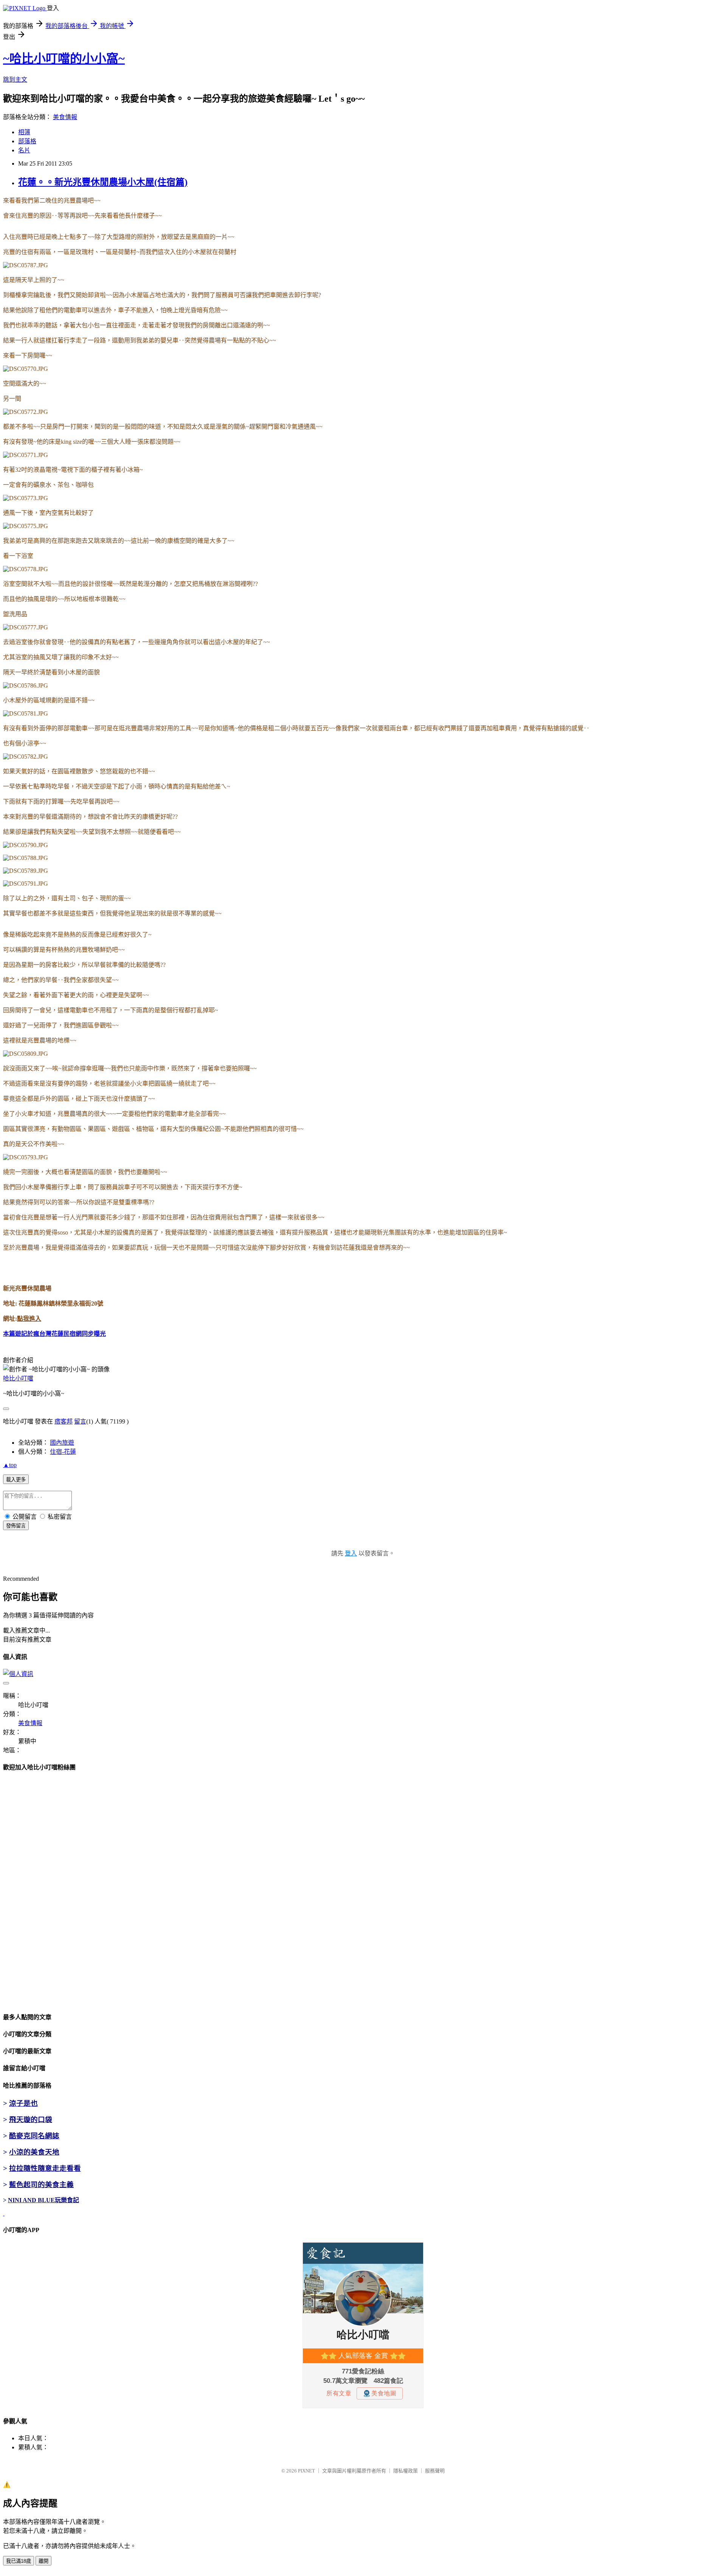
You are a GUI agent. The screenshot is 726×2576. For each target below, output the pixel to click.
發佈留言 (16, 1526)
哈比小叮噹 (18, 1378)
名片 (24, 150)
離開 (43, 2561)
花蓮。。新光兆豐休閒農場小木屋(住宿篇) (103, 182)
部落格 (27, 141)
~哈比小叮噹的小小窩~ (64, 59)
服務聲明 (435, 2471)
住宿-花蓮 (63, 1452)
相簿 (24, 132)
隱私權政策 (406, 2471)
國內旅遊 (62, 1443)
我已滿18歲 (19, 2561)
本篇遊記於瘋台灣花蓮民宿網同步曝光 (54, 1334)
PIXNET (306, 2471)
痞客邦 (64, 1421)
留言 (80, 1421)
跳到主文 (15, 80)
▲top (10, 1465)
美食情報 (65, 117)
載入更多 (16, 1480)
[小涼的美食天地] (4, 2213)
